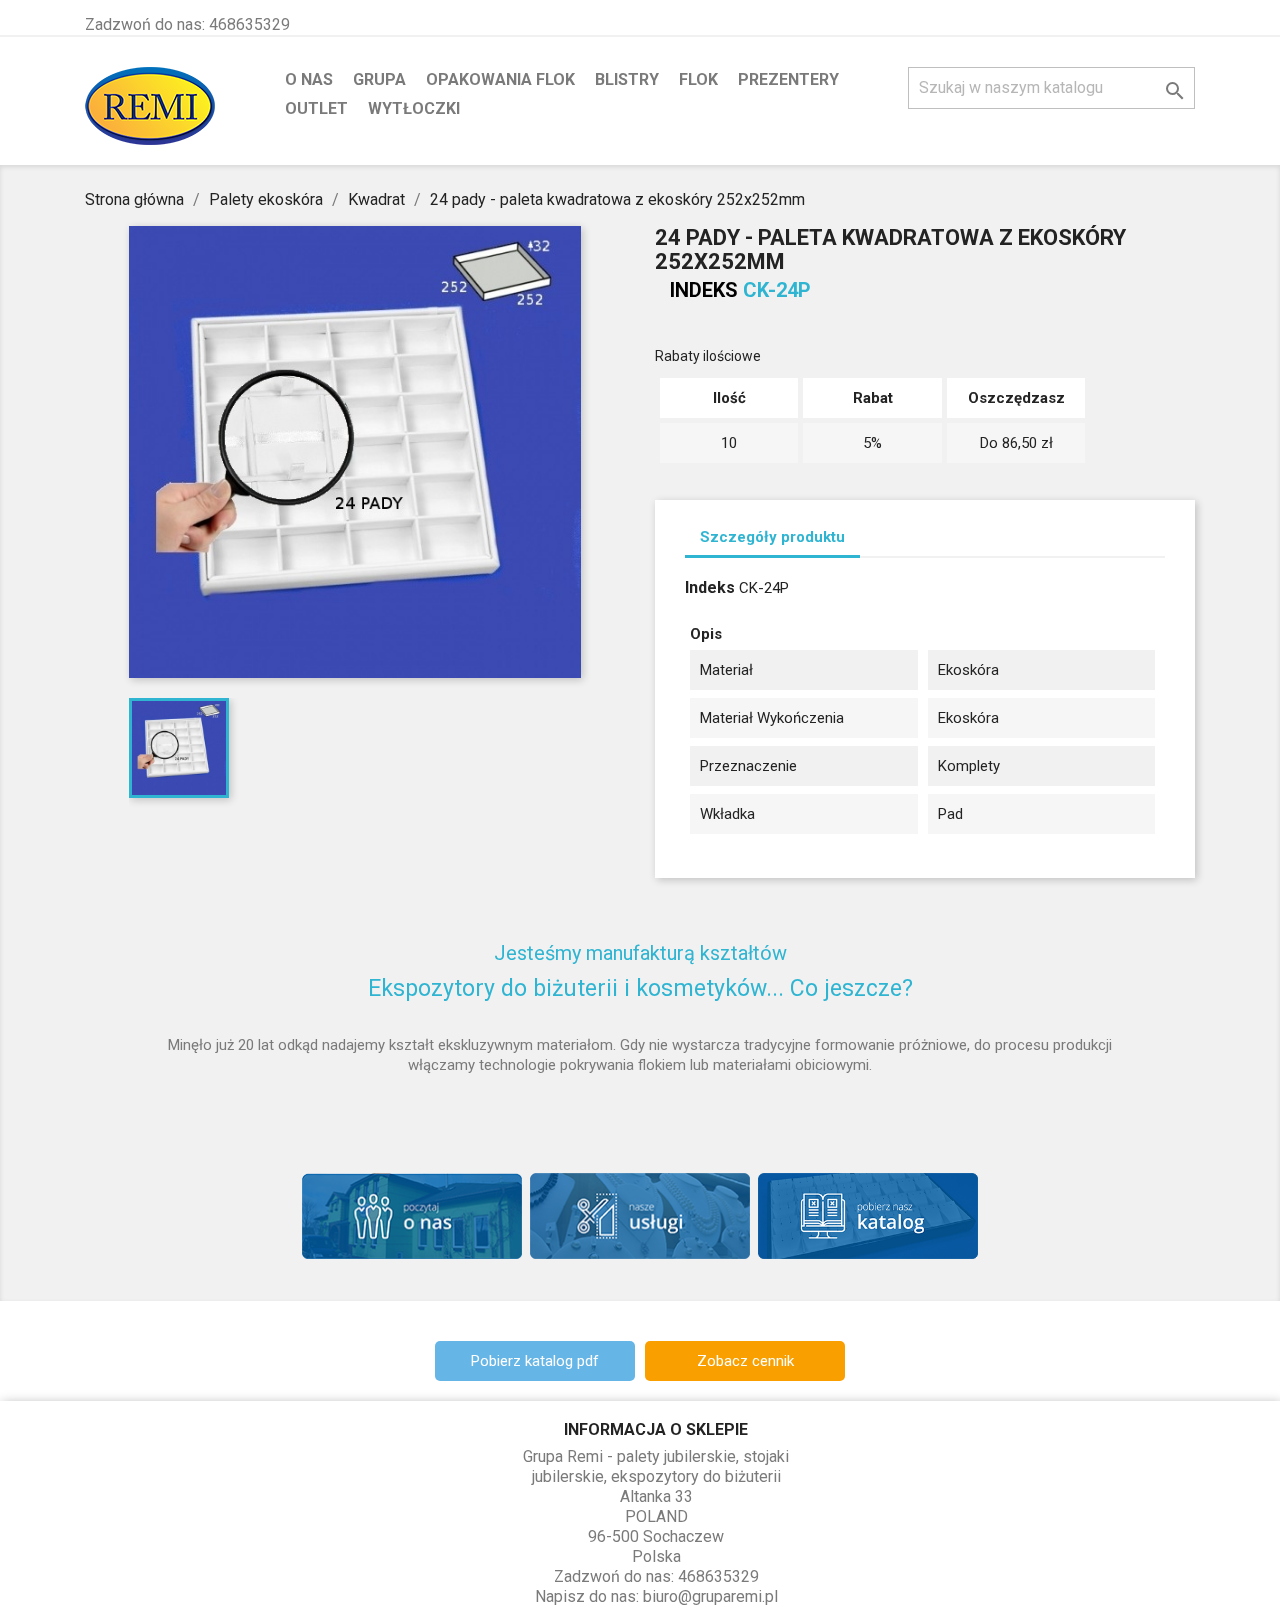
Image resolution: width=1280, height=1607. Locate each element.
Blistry (627, 79)
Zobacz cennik (745, 1361)
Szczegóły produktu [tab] (772, 537)
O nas (309, 79)
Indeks (704, 290)
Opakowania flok (500, 79)
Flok (698, 79)
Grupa (379, 79)
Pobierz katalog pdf (535, 1361)
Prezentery (788, 79)
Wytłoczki (414, 108)
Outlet (316, 108)
